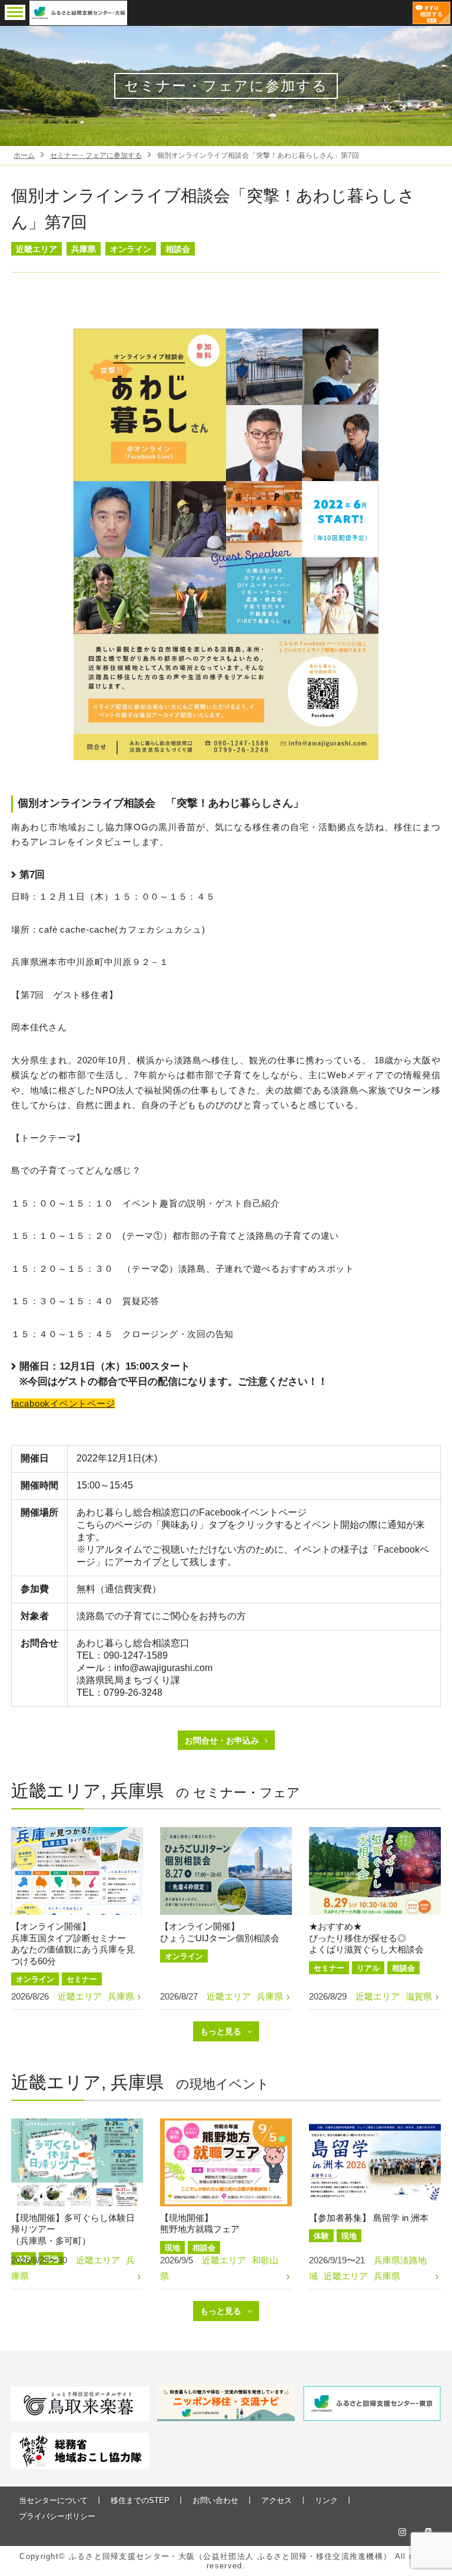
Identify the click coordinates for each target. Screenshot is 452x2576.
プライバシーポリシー (57, 2516)
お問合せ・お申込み (222, 1740)
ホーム (24, 155)
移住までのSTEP (140, 2500)
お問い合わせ (215, 2500)
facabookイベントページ (63, 1403)
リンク (326, 2500)
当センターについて (53, 2500)
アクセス (277, 2500)
